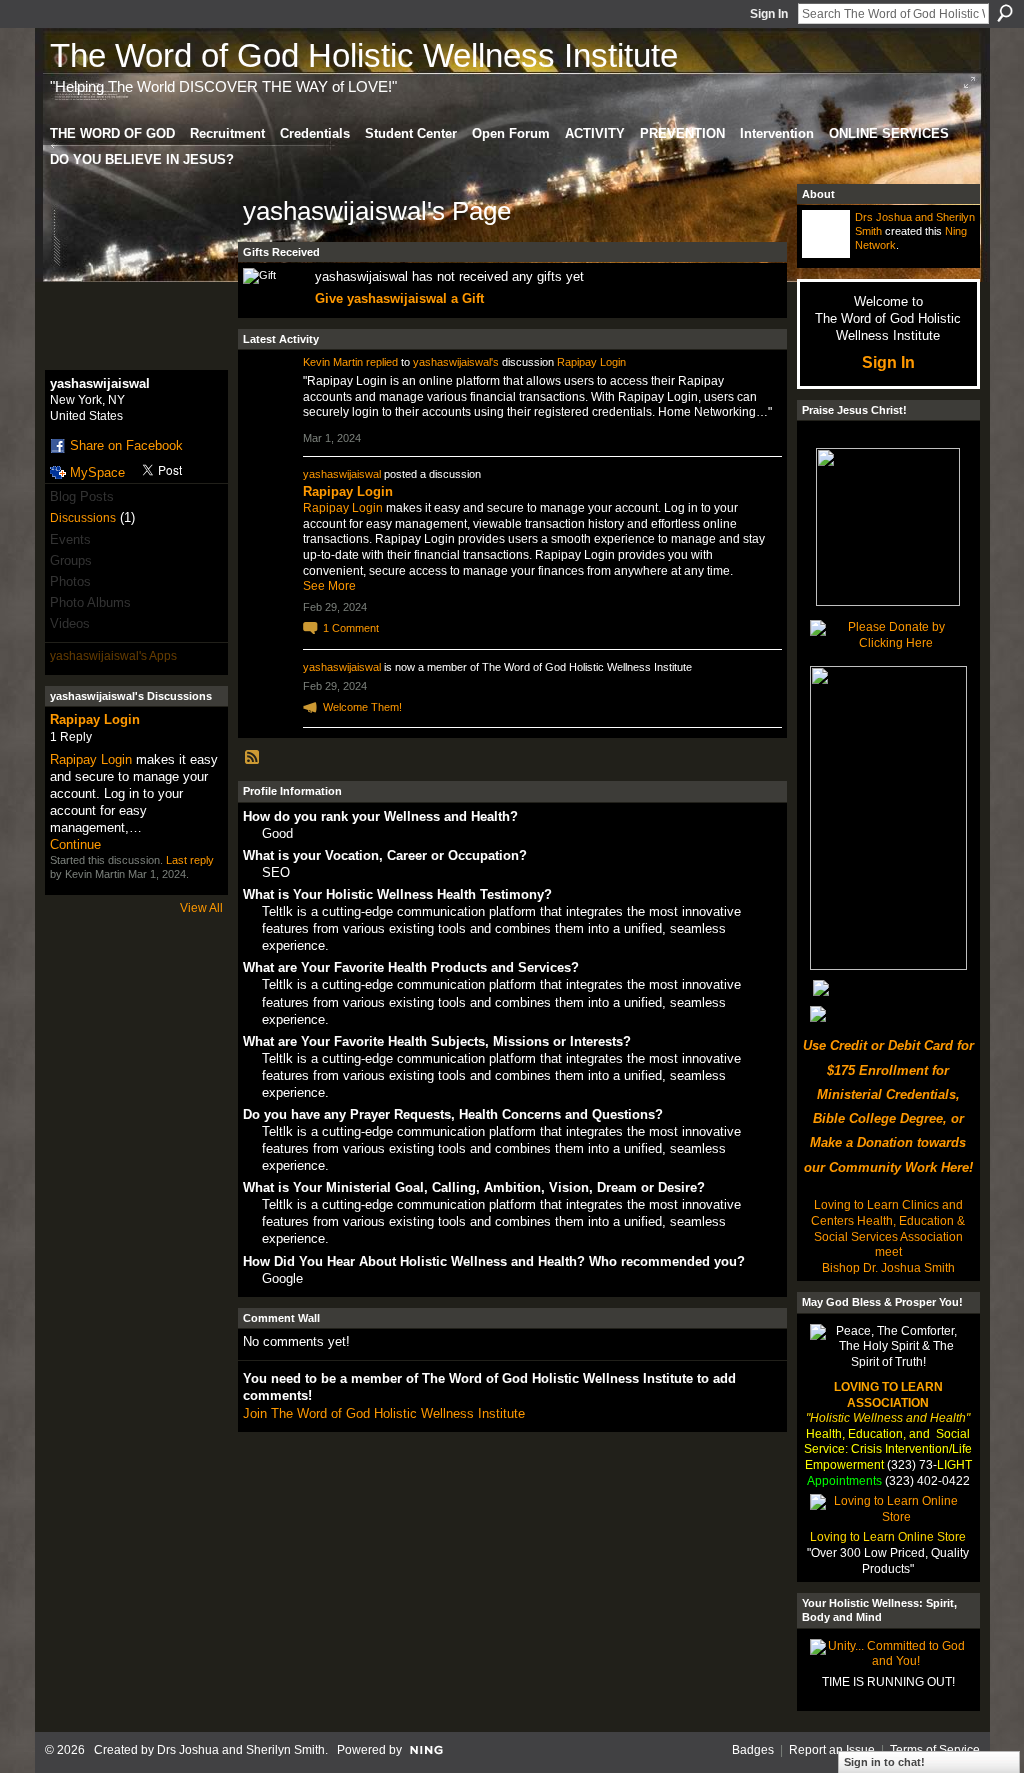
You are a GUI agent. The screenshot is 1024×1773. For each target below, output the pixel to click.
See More (329, 586)
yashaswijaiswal (342, 474)
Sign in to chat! (884, 1762)
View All (201, 908)
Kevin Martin (333, 362)
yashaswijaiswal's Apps (113, 656)
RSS (253, 758)
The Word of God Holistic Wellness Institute (364, 55)
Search (1005, 13)
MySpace (97, 472)
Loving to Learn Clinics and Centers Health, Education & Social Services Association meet (888, 1228)
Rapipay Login (95, 719)
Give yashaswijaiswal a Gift (399, 298)
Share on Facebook (126, 445)
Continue (75, 844)
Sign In (769, 14)
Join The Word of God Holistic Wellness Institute (384, 1413)
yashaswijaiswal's (456, 362)
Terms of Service (935, 1750)
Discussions (83, 518)
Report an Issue (832, 1750)
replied (382, 362)
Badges (753, 1750)
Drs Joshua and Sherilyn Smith (241, 1750)
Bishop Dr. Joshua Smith (888, 1268)
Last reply (190, 860)
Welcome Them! (362, 707)
